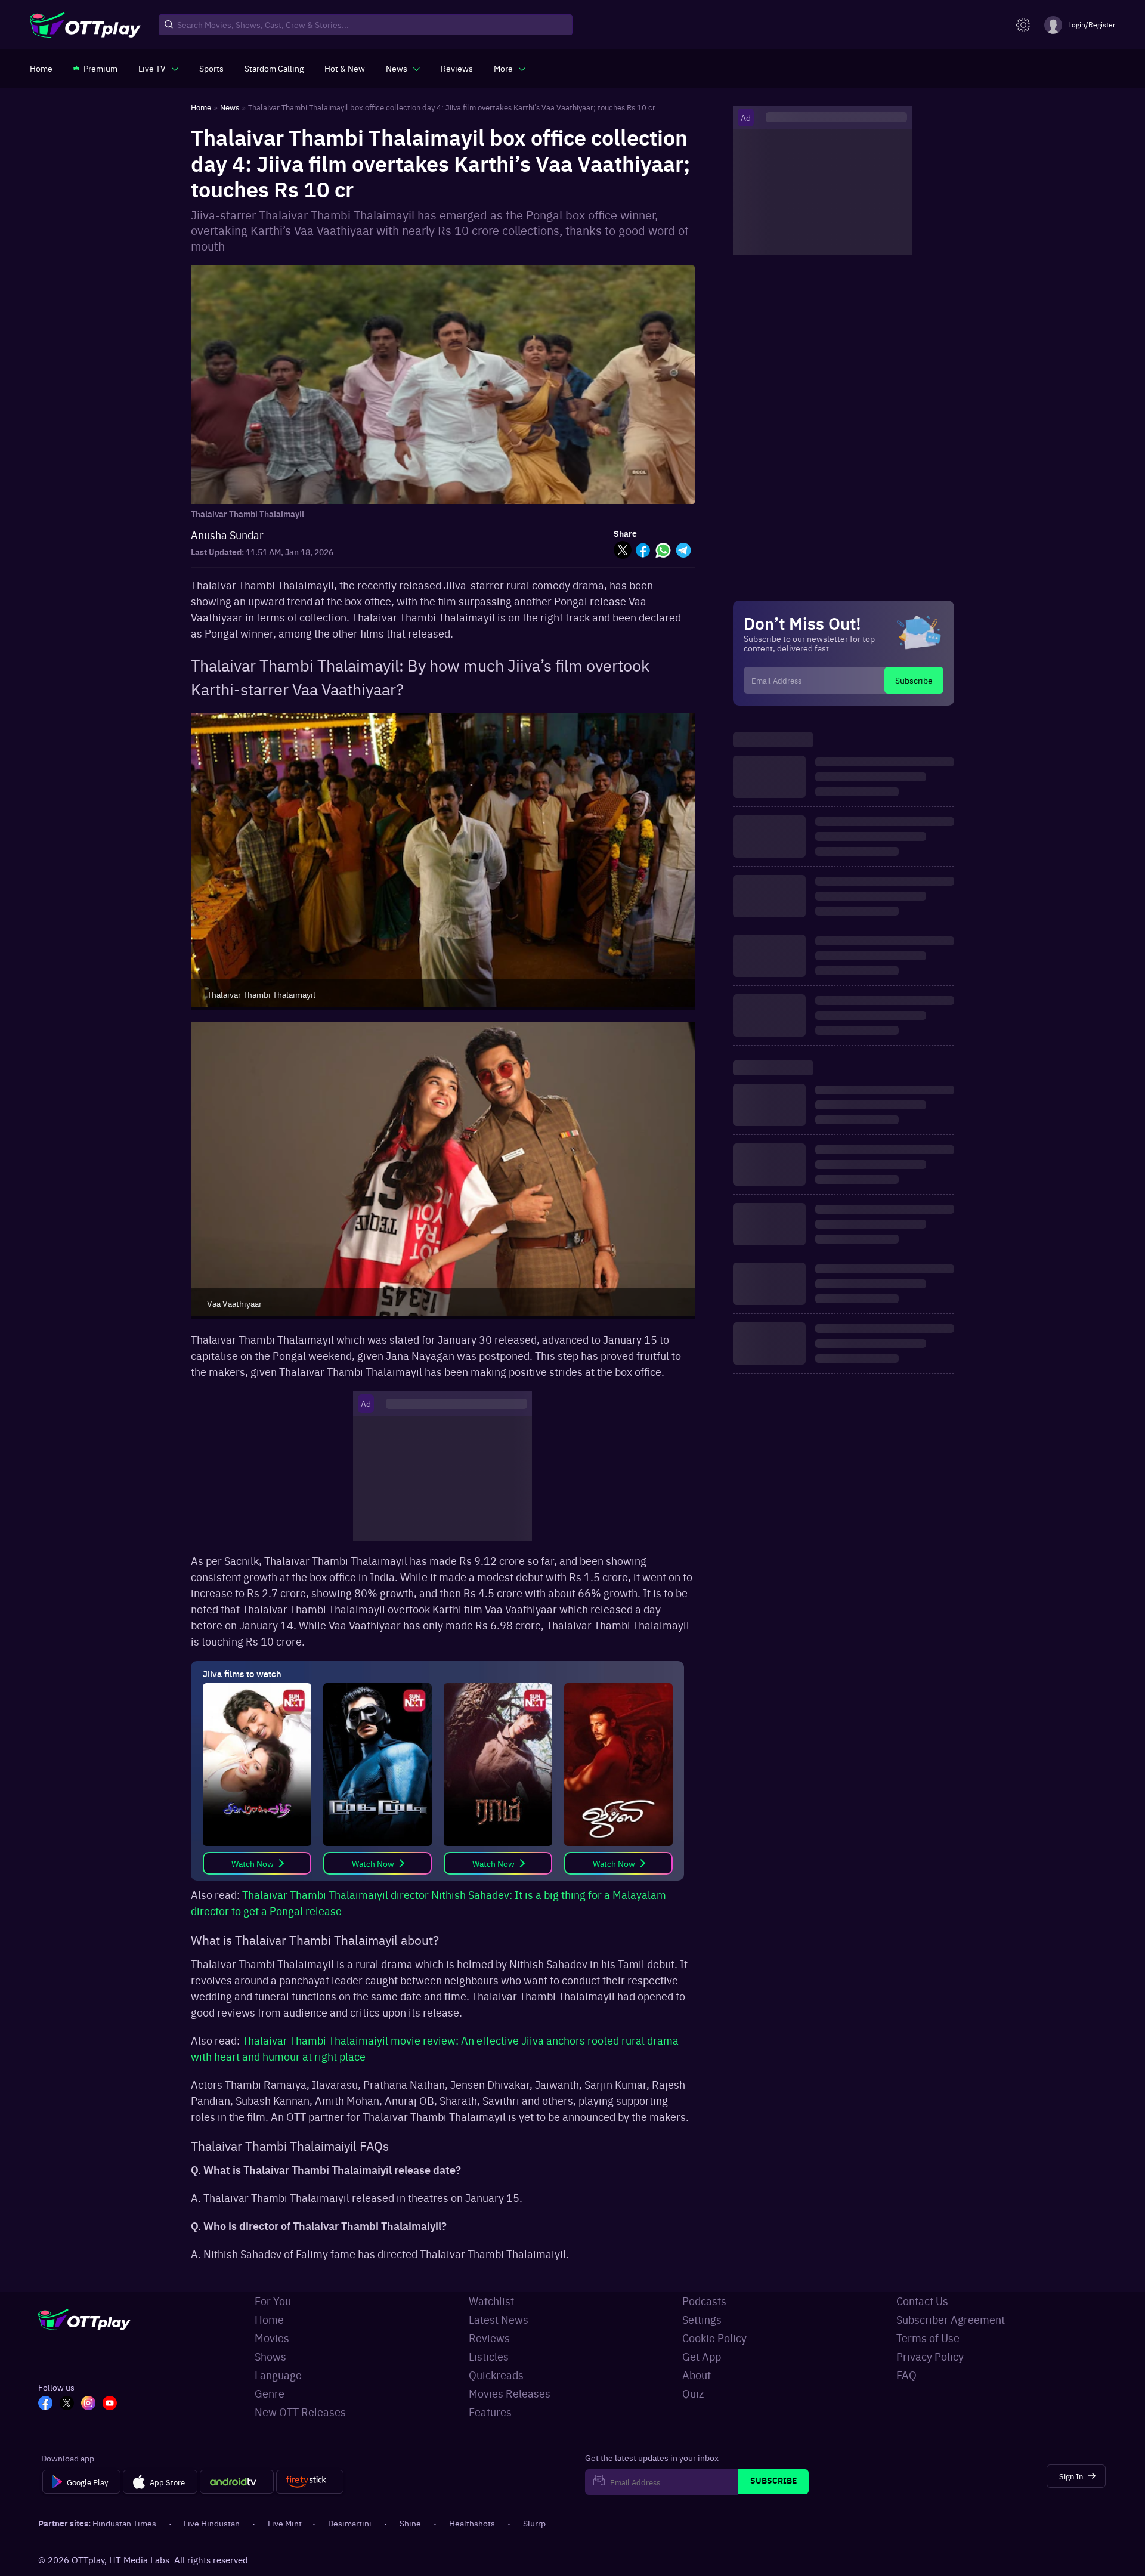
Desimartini (350, 2523)
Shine (410, 2523)
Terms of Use (928, 2338)
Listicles (489, 2356)
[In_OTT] (88, 2404)
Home (269, 2319)
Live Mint (285, 2523)
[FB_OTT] (45, 2404)
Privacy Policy (930, 2356)
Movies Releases (510, 2393)
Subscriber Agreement (951, 2319)
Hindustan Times (124, 2523)
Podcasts (704, 2301)
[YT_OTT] (110, 2404)
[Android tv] (237, 2482)
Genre (270, 2393)
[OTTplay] (85, 25)
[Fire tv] (310, 2482)
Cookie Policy (714, 2338)
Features (490, 2412)
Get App (702, 2356)
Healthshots (472, 2523)
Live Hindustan (212, 2523)
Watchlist (491, 2301)
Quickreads (496, 2375)
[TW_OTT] (67, 2404)
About (697, 2375)
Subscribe (914, 680)
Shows (270, 2356)
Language (278, 2375)
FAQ (906, 2375)
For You (273, 2301)
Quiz (693, 2393)
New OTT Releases (300, 2412)
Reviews (489, 2338)
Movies (272, 2338)
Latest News (499, 2319)
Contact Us (922, 2301)
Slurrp (534, 2523)
